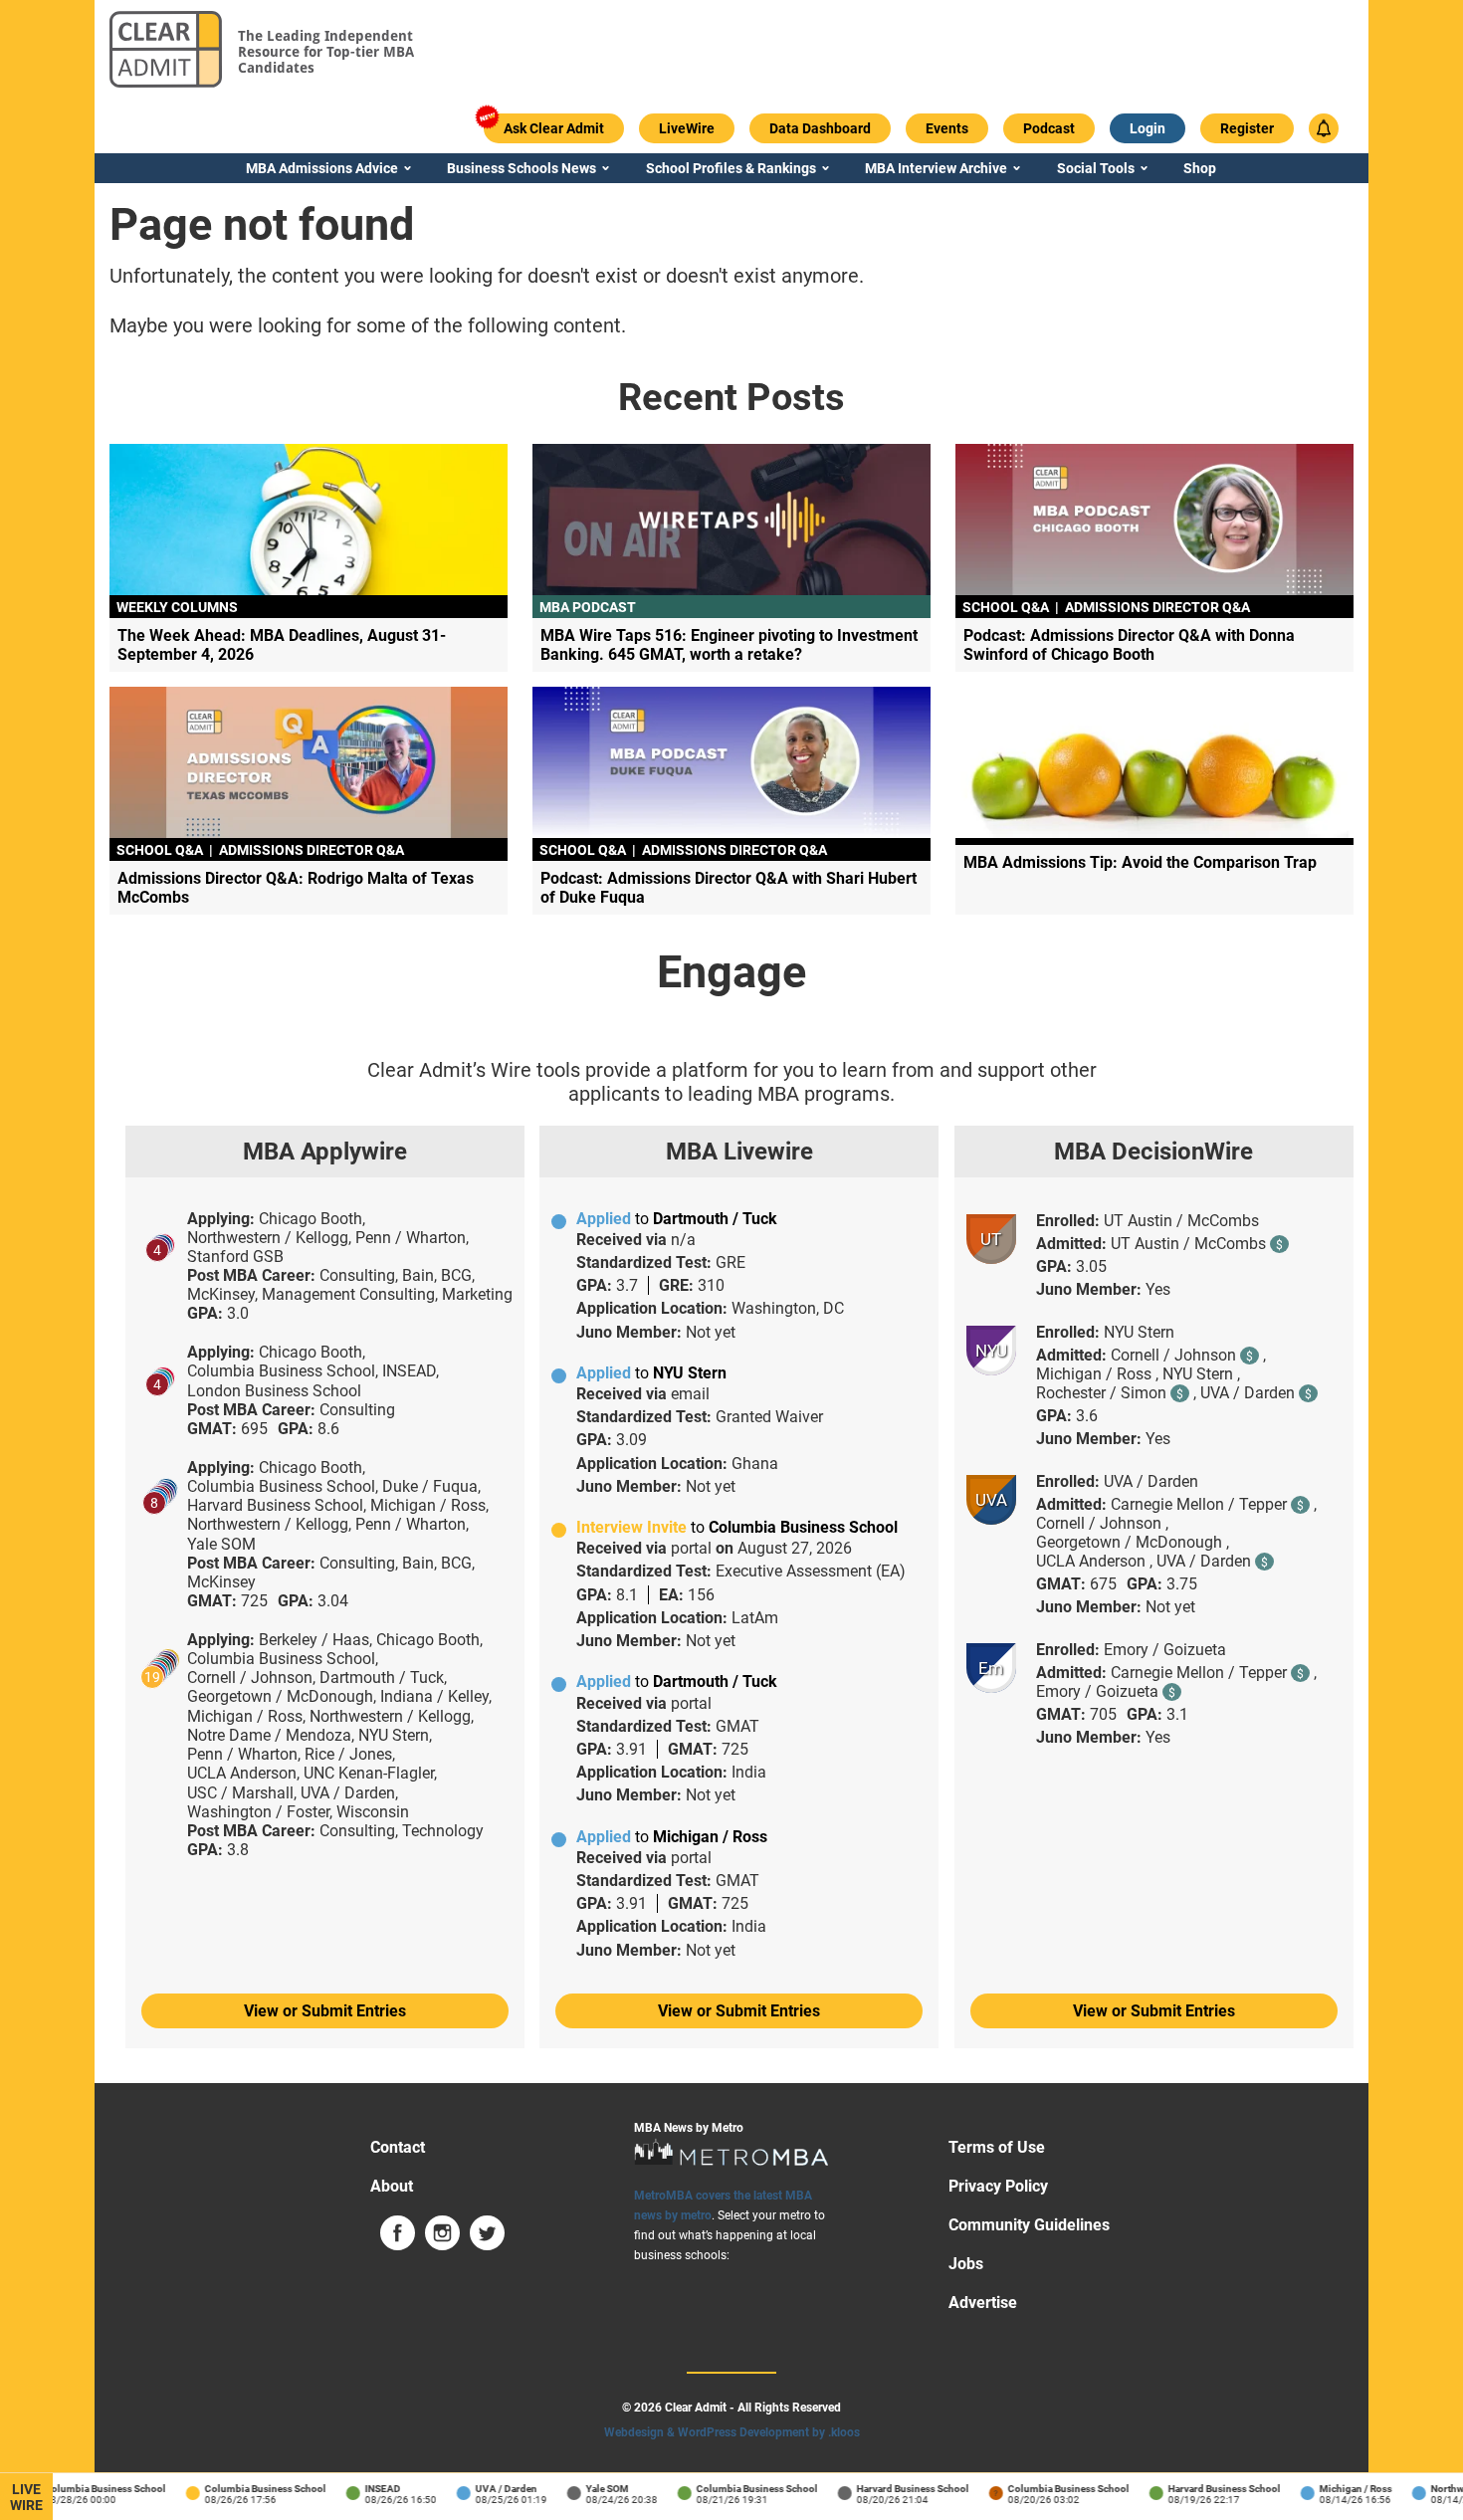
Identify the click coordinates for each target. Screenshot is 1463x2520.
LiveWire (26, 2497)
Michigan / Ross (1338, 2489)
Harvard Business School (895, 2489)
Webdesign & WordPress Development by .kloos (732, 2432)
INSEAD (365, 2489)
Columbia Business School (88, 2489)
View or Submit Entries (325, 2011)
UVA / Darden (489, 2489)
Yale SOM (590, 2489)
